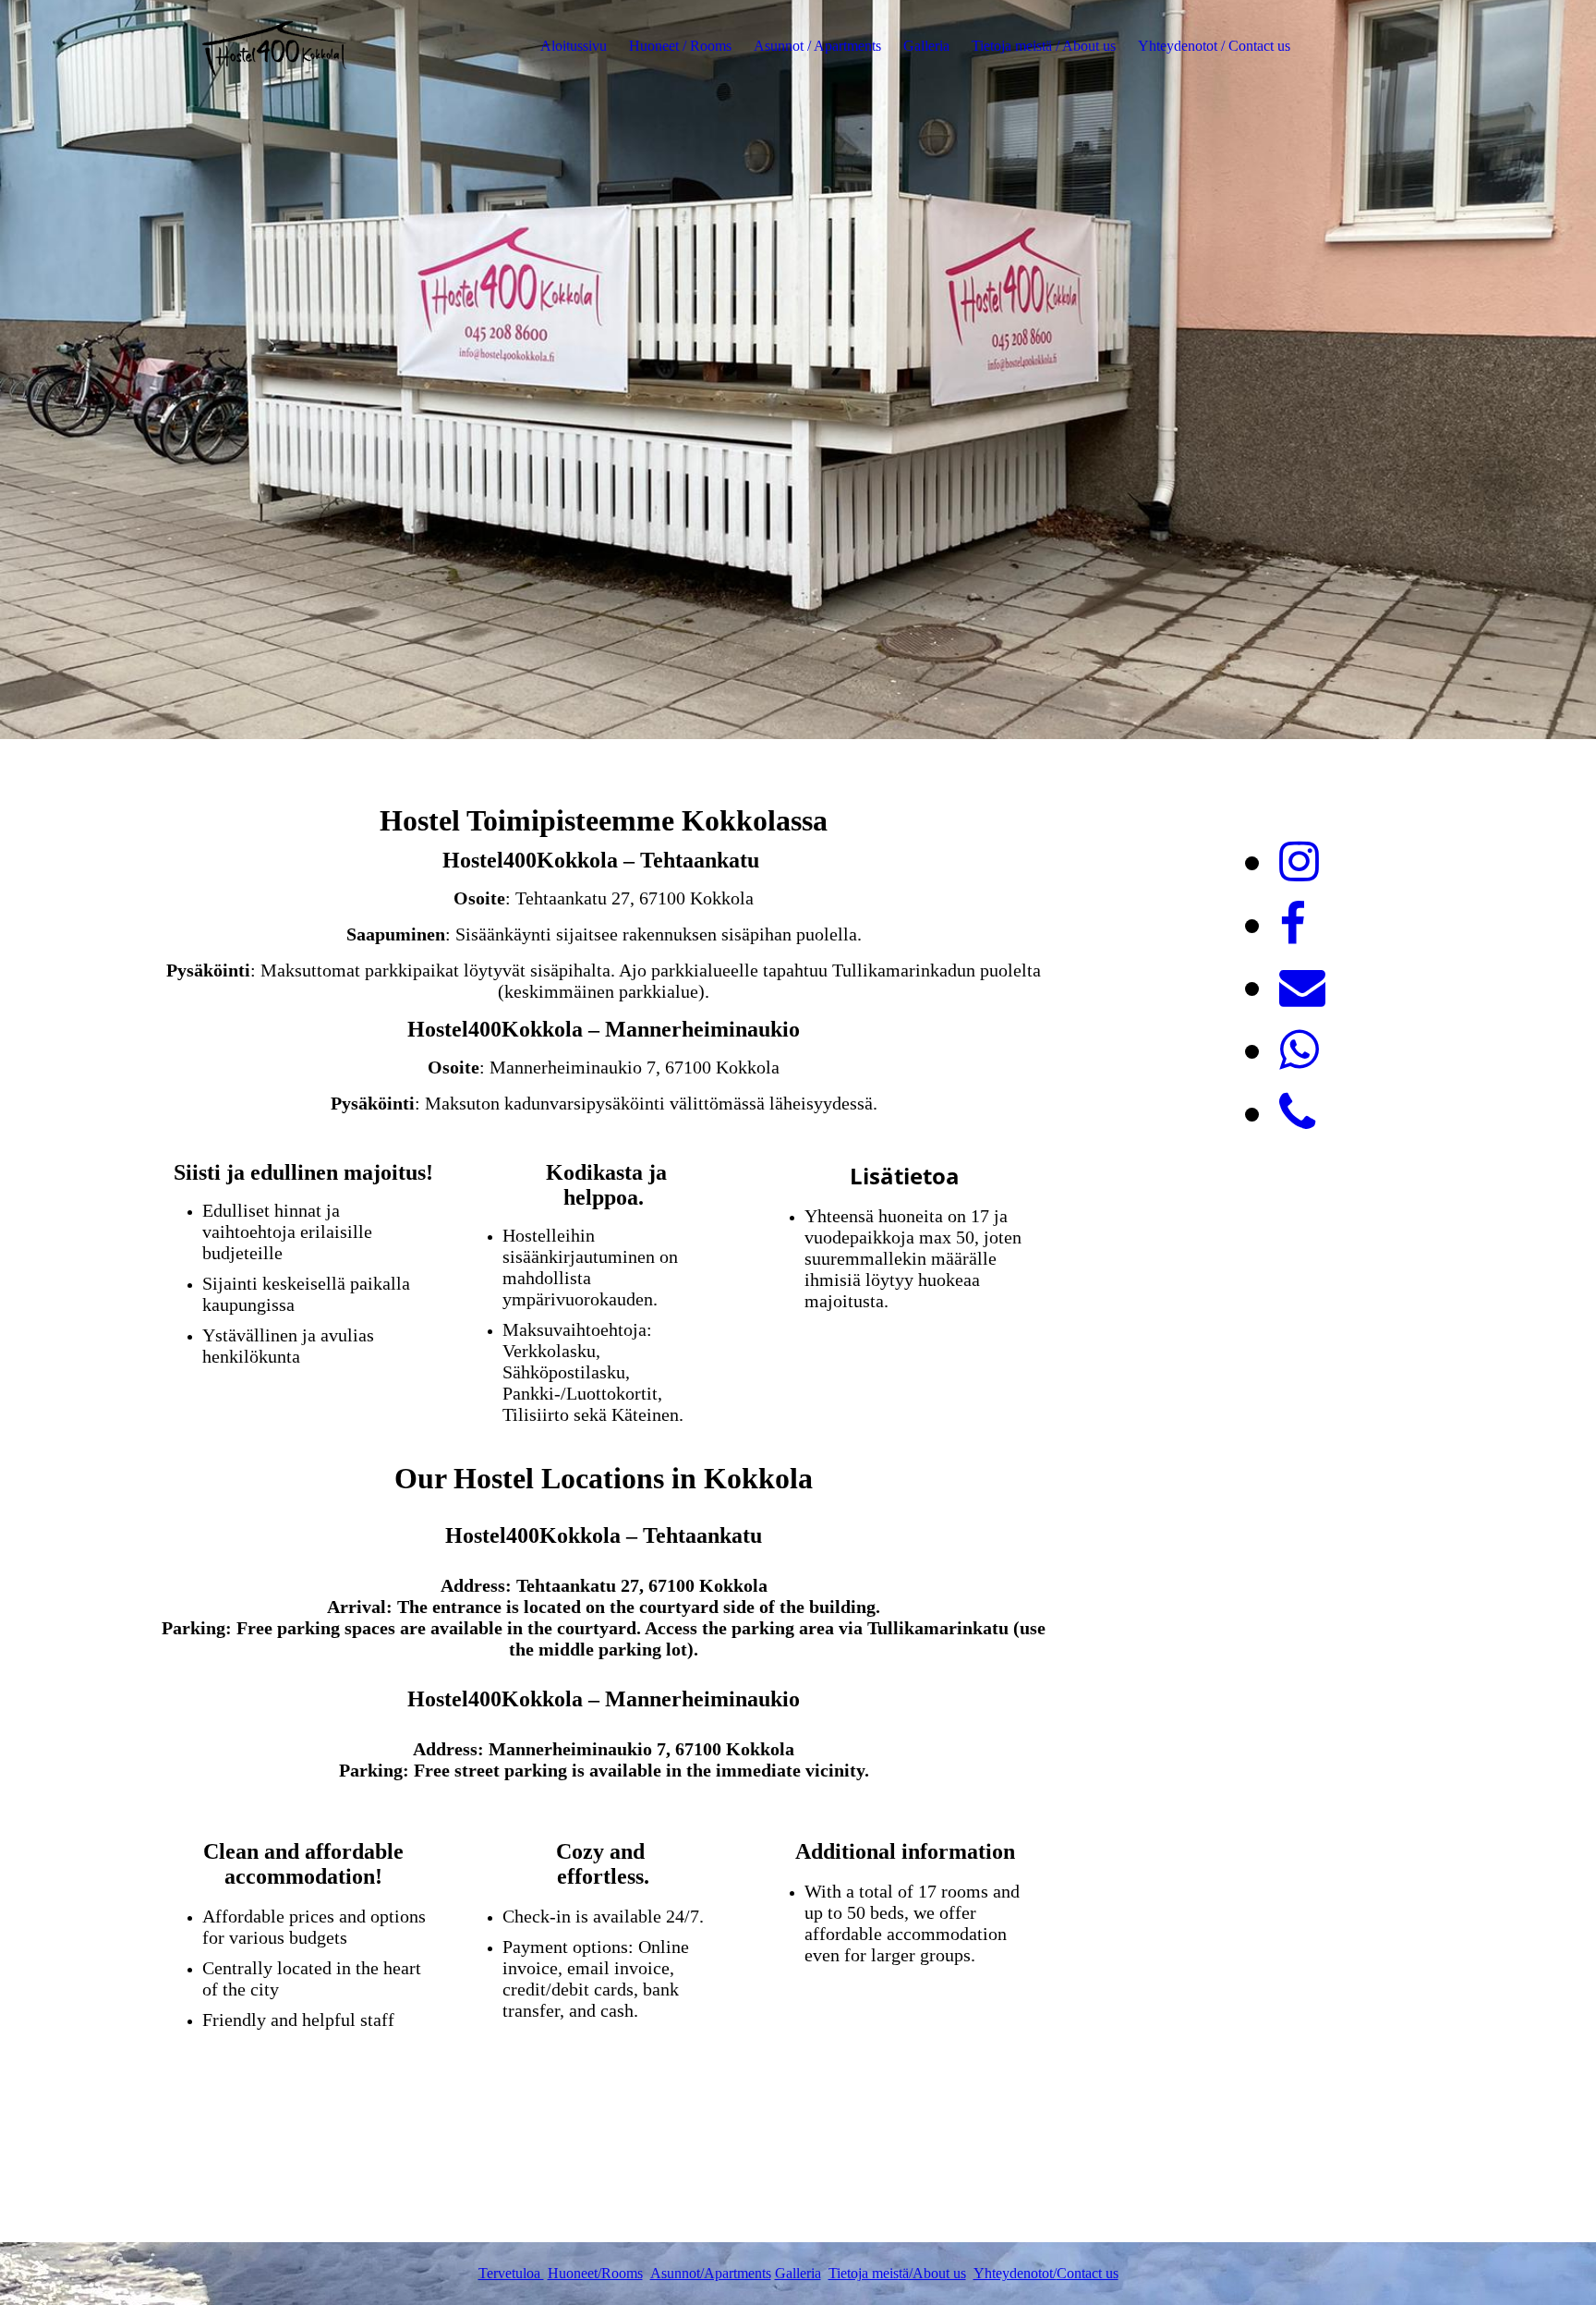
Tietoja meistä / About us (1044, 46)
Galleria (926, 46)
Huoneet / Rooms (680, 46)
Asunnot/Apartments (711, 2273)
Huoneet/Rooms (595, 2273)
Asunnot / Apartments (817, 46)
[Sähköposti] (1302, 988)
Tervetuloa (511, 2273)
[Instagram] (1299, 862)
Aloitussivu (574, 46)
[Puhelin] (1297, 1113)
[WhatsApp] (1299, 1050)
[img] (275, 46)
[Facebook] (1293, 925)
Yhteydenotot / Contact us (1214, 46)
